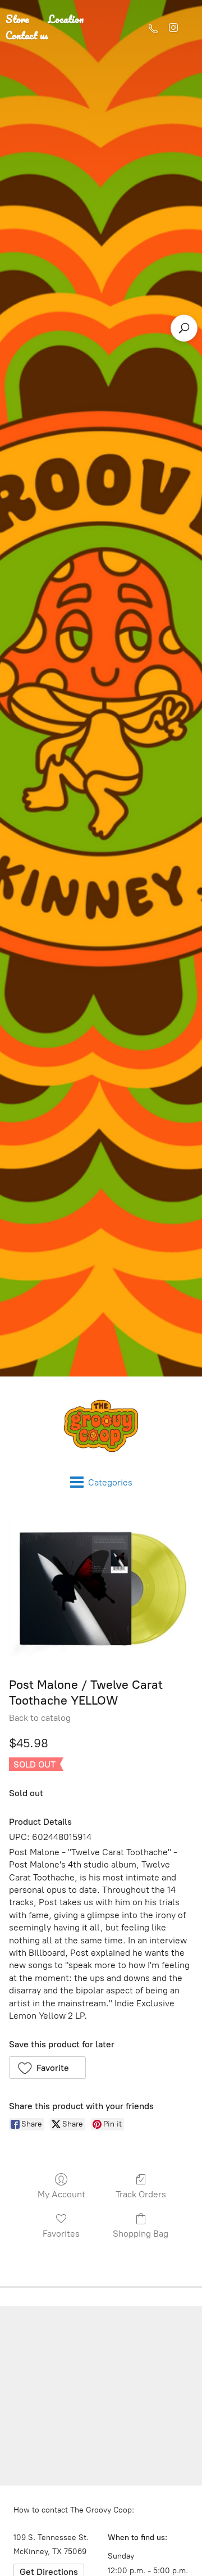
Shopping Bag (141, 2234)
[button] (47, 2068)
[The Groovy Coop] (101, 1426)
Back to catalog (40, 1718)
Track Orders (141, 2194)
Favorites (61, 2234)
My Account (61, 2194)
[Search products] (184, 328)
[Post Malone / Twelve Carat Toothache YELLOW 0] (101, 1589)
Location (66, 19)
